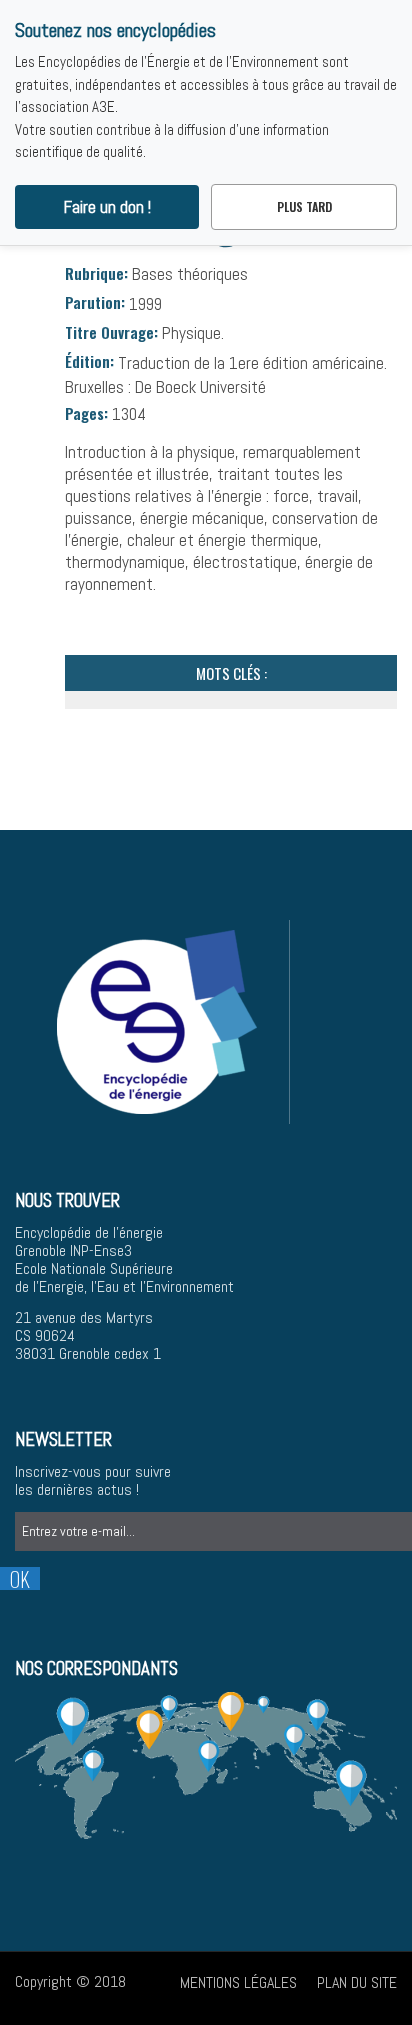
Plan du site (357, 1982)
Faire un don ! (107, 207)
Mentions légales (238, 1982)
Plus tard (304, 206)
